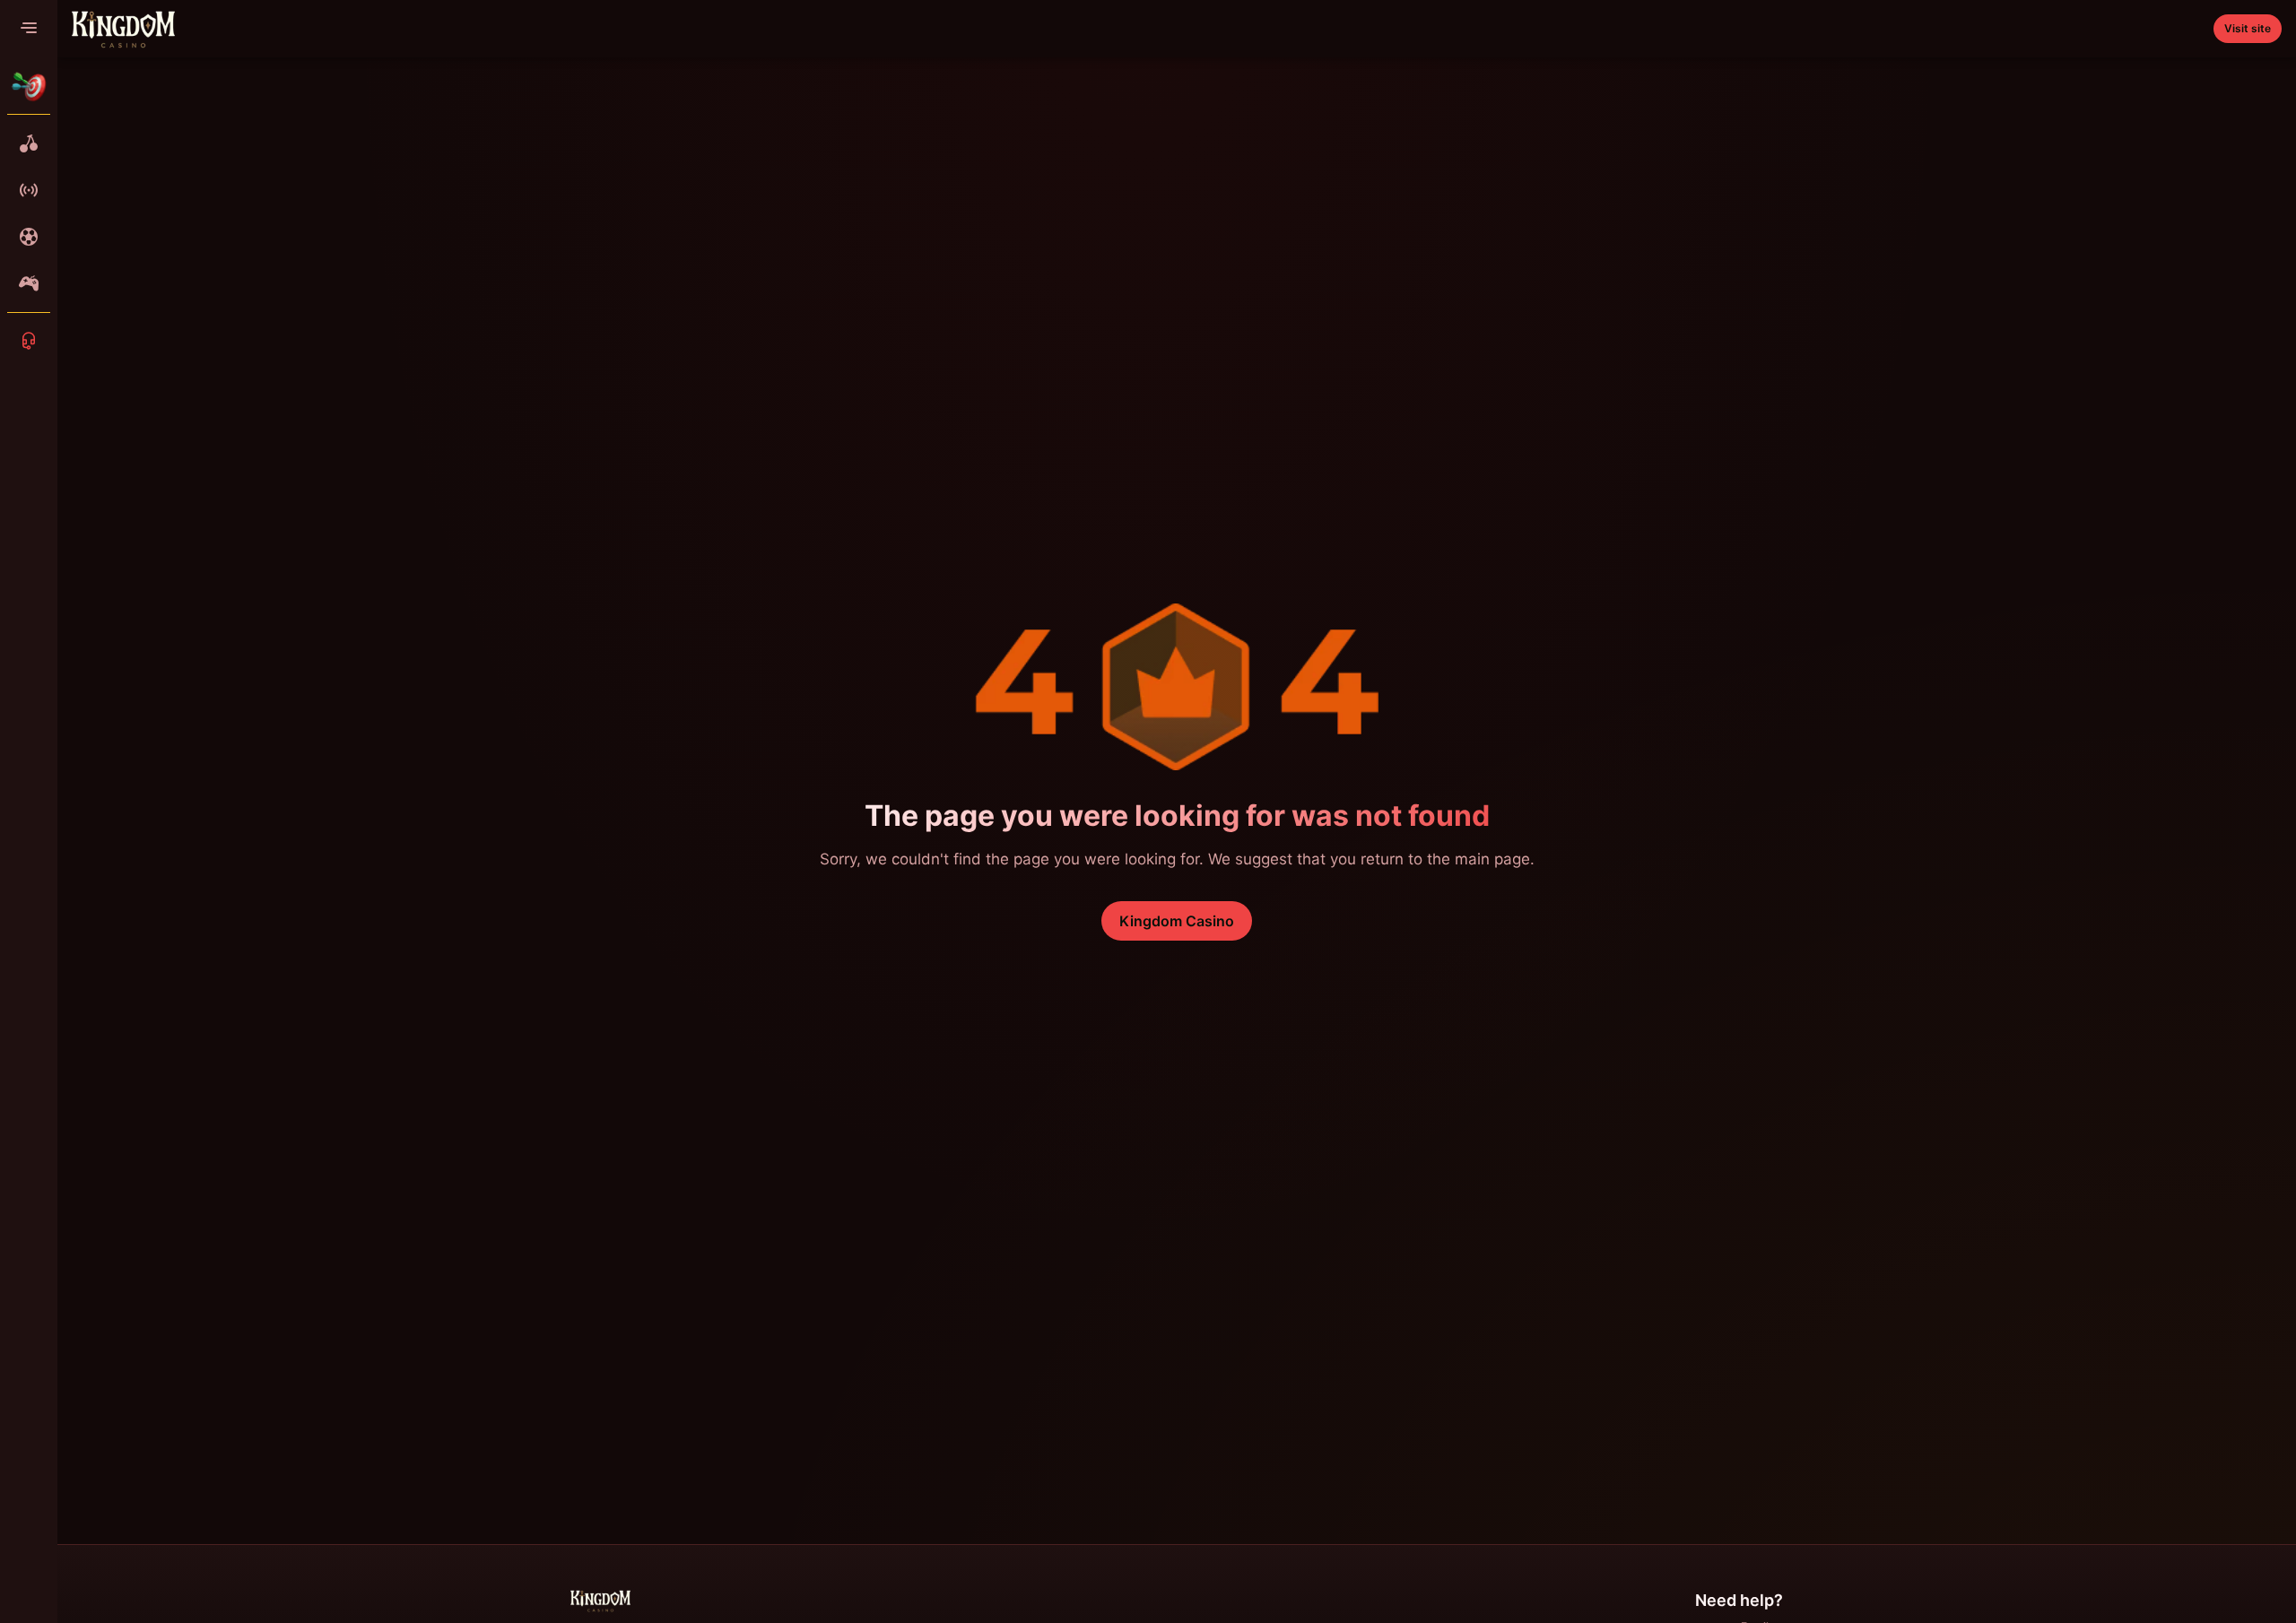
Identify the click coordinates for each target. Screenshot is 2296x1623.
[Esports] (29, 283)
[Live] (29, 190)
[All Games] (29, 143)
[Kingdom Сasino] (123, 29)
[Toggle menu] (29, 29)
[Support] (29, 341)
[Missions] (29, 86)
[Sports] (29, 237)
